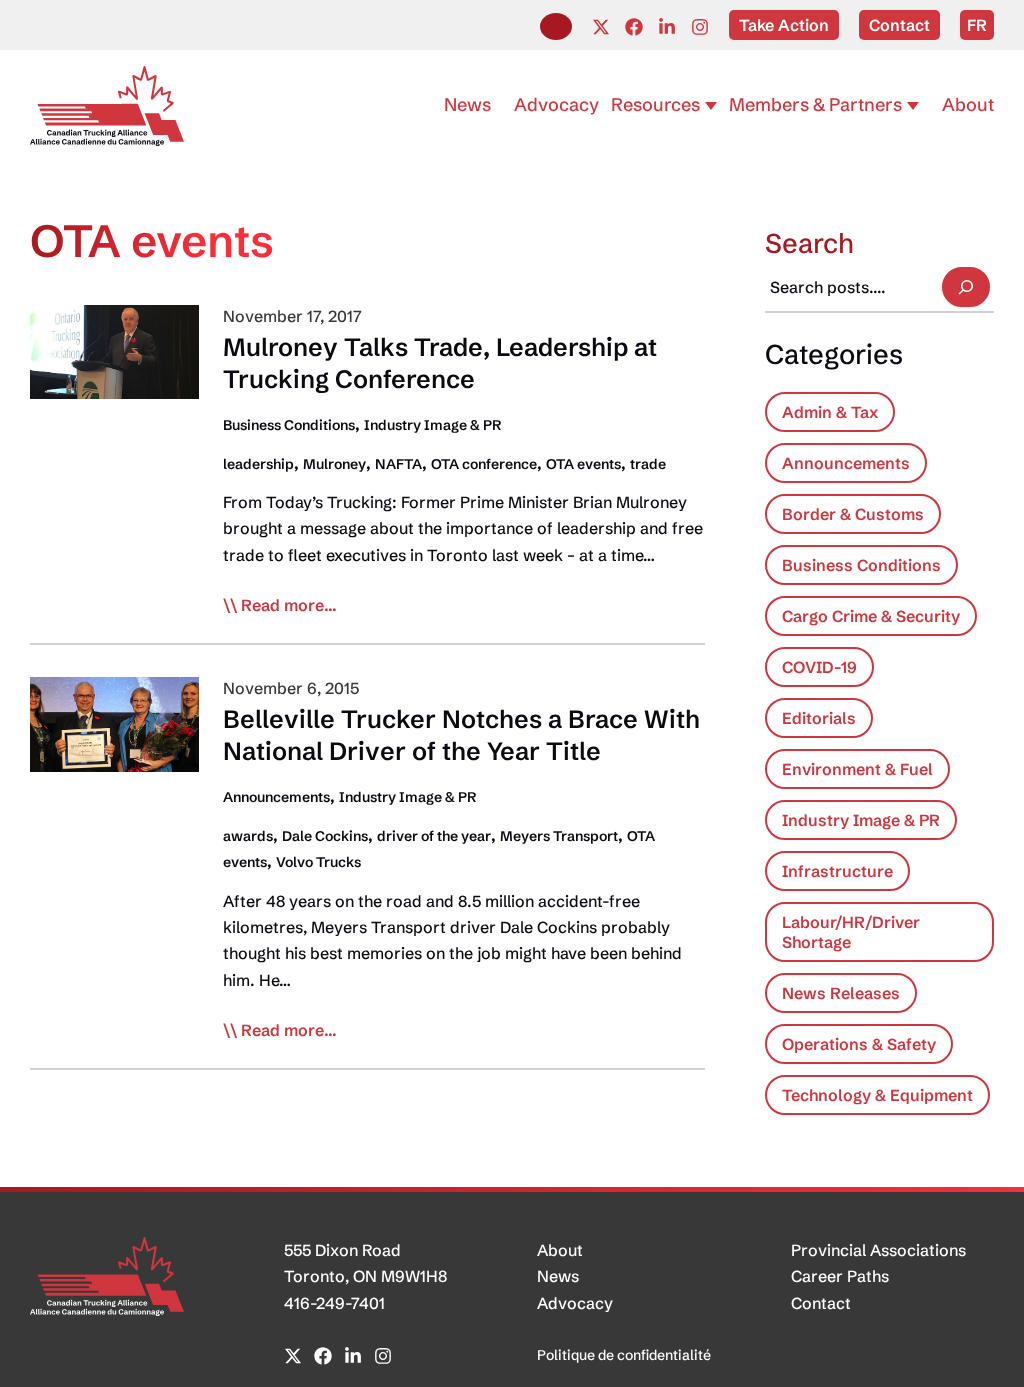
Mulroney (334, 464)
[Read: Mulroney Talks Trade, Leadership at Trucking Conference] (114, 350)
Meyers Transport (559, 836)
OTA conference (484, 464)
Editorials (819, 718)
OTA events (583, 464)
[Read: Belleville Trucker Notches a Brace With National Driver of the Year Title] (114, 722)
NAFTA (398, 464)
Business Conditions (289, 425)
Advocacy (575, 1303)
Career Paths (840, 1276)
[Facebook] (634, 27)
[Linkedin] (667, 27)
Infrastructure (837, 871)
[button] (556, 26)
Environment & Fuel (857, 769)
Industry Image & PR (432, 425)
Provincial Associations (878, 1250)
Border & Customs (853, 514)
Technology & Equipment (877, 1095)
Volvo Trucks (318, 862)
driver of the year (434, 836)
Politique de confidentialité (624, 1355)
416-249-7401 (334, 1303)
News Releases (841, 993)
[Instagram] (700, 27)
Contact (821, 1303)
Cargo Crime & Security (871, 616)
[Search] (966, 287)
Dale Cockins (325, 836)
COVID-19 (819, 667)
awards (248, 836)
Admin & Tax (830, 412)
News (558, 1276)
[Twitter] (601, 27)
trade (648, 464)
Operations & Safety (859, 1044)
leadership (258, 464)
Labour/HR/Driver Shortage (851, 932)
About (560, 1250)
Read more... (289, 606)
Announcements (276, 797)
